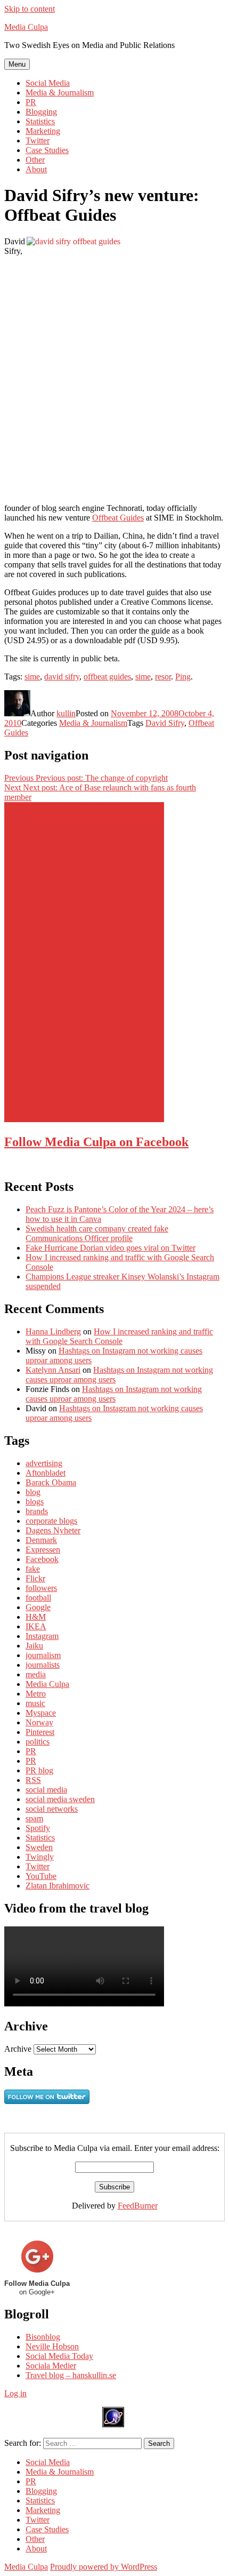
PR (31, 102)
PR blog (39, 1770)
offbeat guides (107, 677)
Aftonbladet (46, 1473)
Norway (39, 1722)
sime (32, 677)
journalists (43, 1665)
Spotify (38, 1828)
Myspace (41, 1713)
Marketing (43, 131)
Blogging (41, 112)
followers (41, 1588)
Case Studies (47, 150)
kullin (66, 713)
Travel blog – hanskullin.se (71, 2375)
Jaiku (34, 1646)
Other (35, 160)
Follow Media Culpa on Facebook (96, 1142)
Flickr (35, 1578)
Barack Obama (51, 1482)
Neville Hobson (52, 2346)
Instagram (42, 1636)
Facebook (42, 1559)
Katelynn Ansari (53, 1370)
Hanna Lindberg (53, 1331)
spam (34, 1818)
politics (38, 1742)
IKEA (36, 1626)
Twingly (40, 1857)
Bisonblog (43, 2337)
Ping (183, 677)
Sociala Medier (51, 2366)
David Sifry (165, 723)
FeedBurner (138, 2206)
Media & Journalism (60, 93)
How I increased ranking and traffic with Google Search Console (119, 1336)
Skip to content (30, 9)
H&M (36, 1617)
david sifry (62, 677)
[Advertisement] (84, 962)
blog (33, 1492)
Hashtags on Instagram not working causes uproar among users (114, 1394)
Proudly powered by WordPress (104, 2567)
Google (38, 1607)
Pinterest (40, 1732)
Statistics (40, 121)
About (36, 169)
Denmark (41, 1540)
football (38, 1598)
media (36, 1674)
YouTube (41, 1876)
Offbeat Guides (118, 518)
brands (37, 1511)
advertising (44, 1463)
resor (163, 677)
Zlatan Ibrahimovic (58, 1886)
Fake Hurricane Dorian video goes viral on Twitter (111, 1248)
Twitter (38, 141)
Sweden (39, 1847)
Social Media (48, 83)
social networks (52, 1809)
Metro (36, 1694)
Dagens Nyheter (53, 1530)
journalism (43, 1655)
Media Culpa (26, 27)
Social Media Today (59, 2356)
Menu (17, 64)
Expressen (43, 1550)
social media (46, 1790)
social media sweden (60, 1799)
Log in (15, 2393)
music (35, 1703)
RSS (33, 1780)
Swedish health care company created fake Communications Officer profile (97, 1233)
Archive (18, 2049)
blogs (35, 1502)
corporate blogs (51, 1521)
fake (33, 1569)
